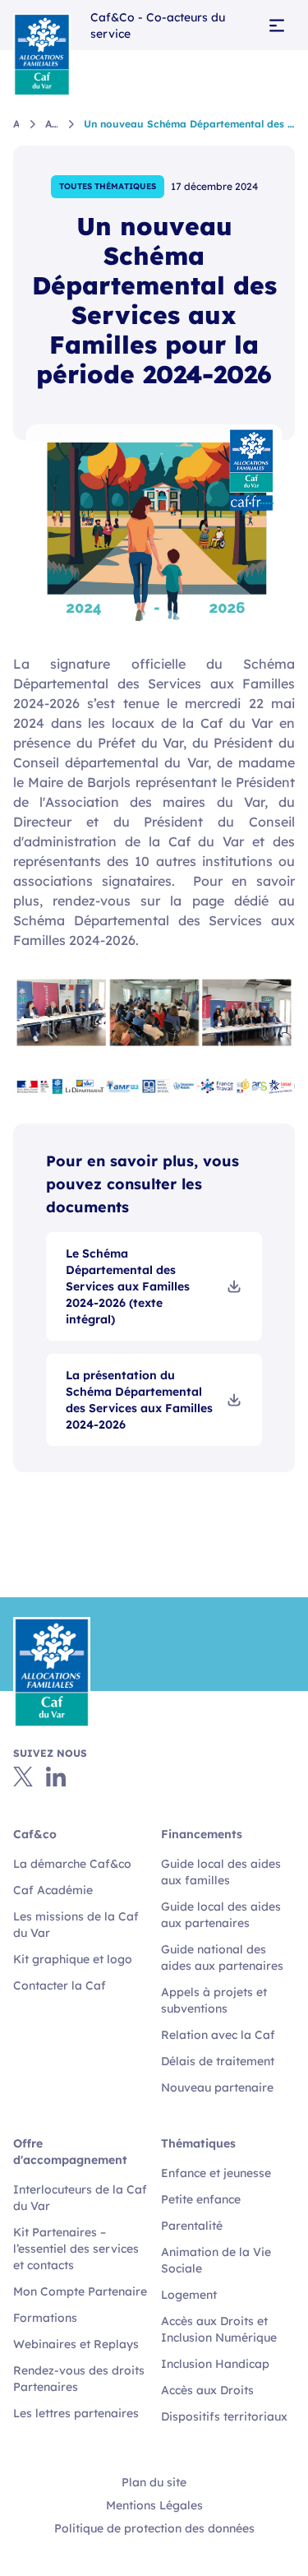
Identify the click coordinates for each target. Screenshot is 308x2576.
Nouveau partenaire (217, 2087)
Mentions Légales (154, 2505)
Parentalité (192, 2226)
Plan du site (154, 2482)
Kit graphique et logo (73, 1959)
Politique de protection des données (154, 2528)
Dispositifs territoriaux (224, 2416)
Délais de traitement (218, 2061)
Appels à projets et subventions (214, 2000)
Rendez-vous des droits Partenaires (79, 2379)
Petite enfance (201, 2199)
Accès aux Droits (207, 2390)
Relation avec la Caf (218, 2035)
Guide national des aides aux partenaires (222, 1957)
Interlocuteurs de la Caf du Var (80, 2198)
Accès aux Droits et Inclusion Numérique (219, 2329)
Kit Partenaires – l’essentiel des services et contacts (76, 2249)
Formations (45, 2318)
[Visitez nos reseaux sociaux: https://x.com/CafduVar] (23, 1777)
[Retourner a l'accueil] (42, 54)
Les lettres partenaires (76, 2413)
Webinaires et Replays (76, 2344)
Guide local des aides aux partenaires (221, 1915)
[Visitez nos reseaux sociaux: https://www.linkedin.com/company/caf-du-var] (56, 1777)
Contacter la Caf (60, 1985)
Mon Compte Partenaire (80, 2291)
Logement (189, 2295)
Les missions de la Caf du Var (76, 1925)
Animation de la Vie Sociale (216, 2260)
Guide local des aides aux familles (221, 1872)
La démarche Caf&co (72, 1864)
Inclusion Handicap (215, 2364)
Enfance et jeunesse (216, 2173)
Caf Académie (53, 1890)
